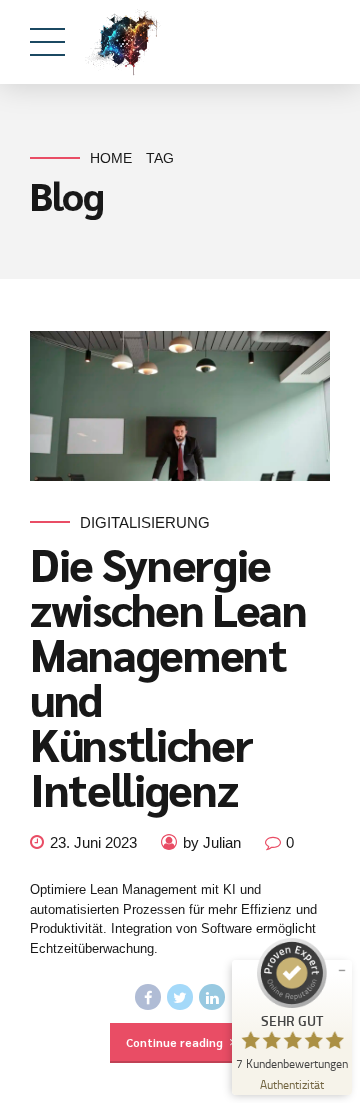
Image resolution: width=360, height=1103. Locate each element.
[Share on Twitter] (180, 997)
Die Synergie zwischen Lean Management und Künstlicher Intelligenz (168, 675)
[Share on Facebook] (148, 997)
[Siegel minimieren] (342, 970)
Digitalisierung (145, 522)
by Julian (212, 842)
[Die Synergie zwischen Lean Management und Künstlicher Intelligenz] (180, 406)
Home (111, 158)
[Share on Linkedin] (212, 997)
